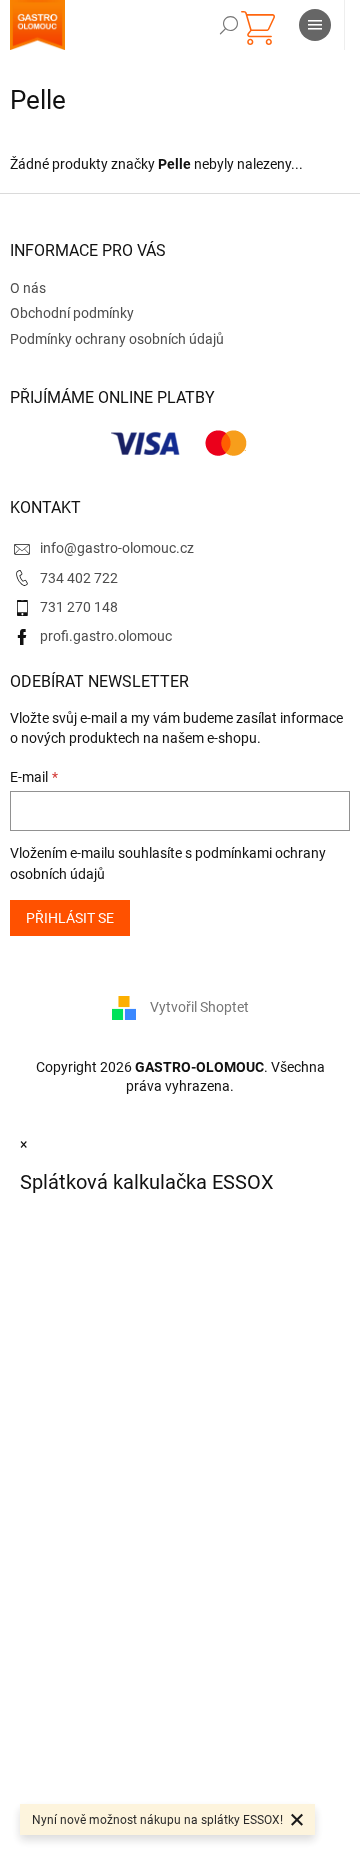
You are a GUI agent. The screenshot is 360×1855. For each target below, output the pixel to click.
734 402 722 (79, 578)
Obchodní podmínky (72, 313)
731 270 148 (79, 607)
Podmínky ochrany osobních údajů (117, 339)
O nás (28, 288)
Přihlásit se (70, 918)
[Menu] (315, 25)
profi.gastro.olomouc (106, 636)
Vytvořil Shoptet (199, 1007)
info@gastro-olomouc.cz (117, 548)
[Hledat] (229, 25)
